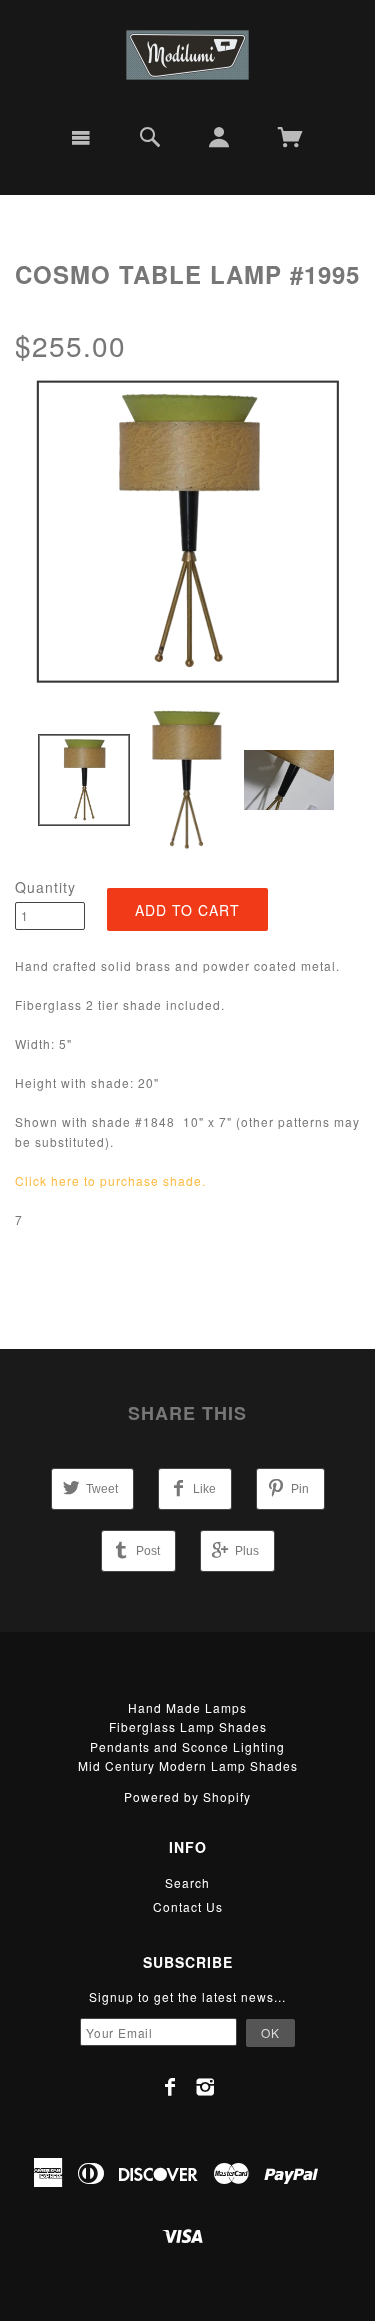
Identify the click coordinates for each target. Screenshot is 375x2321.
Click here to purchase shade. (110, 1180)
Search (187, 1882)
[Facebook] (170, 2087)
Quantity (45, 887)
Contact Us (188, 1906)
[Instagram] (205, 2087)
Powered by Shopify (187, 1796)
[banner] (187, 55)
